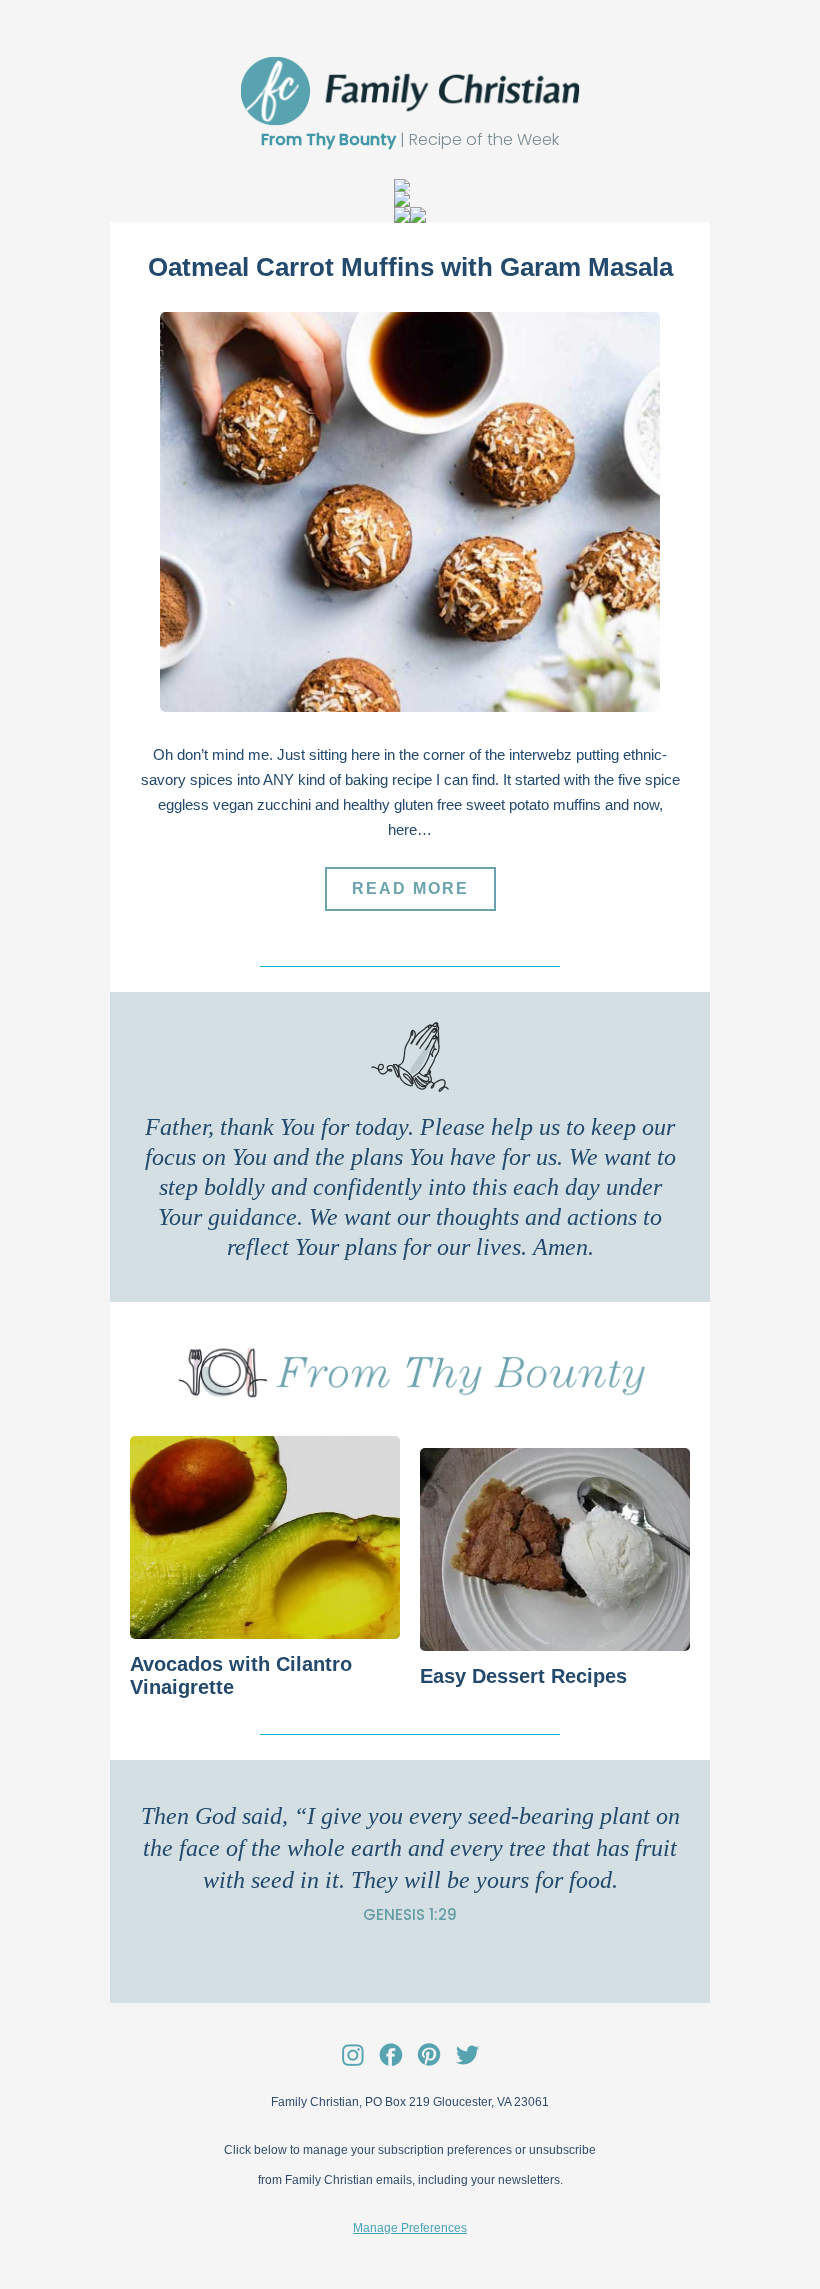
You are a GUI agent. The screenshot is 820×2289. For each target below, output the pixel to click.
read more (410, 888)
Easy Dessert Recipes (535, 1676)
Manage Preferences (410, 2228)
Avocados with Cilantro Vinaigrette (241, 1675)
